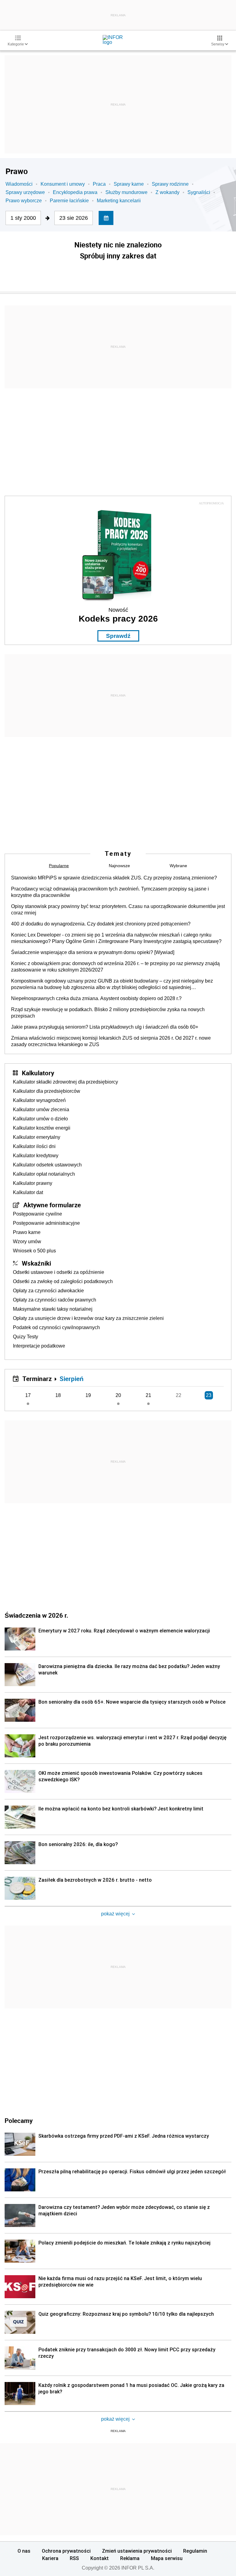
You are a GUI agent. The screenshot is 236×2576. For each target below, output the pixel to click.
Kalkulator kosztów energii (42, 1128)
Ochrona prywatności (66, 2551)
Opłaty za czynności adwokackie (48, 1291)
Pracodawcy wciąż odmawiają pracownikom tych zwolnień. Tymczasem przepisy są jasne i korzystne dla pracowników (110, 892)
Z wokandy (167, 192)
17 (28, 1395)
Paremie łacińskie (69, 201)
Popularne (59, 866)
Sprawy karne (129, 184)
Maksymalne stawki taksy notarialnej (53, 1309)
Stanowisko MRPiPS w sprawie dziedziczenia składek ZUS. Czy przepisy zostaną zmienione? (114, 878)
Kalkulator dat (28, 1192)
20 (118, 1395)
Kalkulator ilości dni (34, 1146)
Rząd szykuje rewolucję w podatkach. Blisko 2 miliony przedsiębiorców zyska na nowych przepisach (108, 1013)
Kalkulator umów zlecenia (41, 1110)
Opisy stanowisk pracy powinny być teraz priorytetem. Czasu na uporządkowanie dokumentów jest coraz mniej (118, 910)
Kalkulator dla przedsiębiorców (47, 1091)
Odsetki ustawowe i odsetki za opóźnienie (59, 1272)
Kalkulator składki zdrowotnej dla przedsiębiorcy (65, 1082)
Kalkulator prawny (33, 1183)
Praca (99, 184)
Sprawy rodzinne (170, 184)
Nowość (118, 610)
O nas (24, 2551)
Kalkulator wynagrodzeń (39, 1100)
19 (88, 1395)
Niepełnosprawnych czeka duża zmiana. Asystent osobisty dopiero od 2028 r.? (96, 998)
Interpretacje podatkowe (39, 1346)
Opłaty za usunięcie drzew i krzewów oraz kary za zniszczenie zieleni (88, 1318)
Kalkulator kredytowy (36, 1156)
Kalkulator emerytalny (37, 1137)
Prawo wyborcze (24, 201)
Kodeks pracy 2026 (118, 619)
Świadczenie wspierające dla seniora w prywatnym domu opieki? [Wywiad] (93, 952)
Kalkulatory (38, 1073)
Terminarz (37, 1379)
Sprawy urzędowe (25, 192)
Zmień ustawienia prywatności (137, 2551)
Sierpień (72, 1379)
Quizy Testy (26, 1337)
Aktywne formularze (52, 1205)
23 (209, 1395)
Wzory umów (27, 1241)
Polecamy (19, 2120)
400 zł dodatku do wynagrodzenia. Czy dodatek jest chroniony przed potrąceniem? (101, 924)
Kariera (50, 2558)
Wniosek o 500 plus (34, 1251)
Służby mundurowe (126, 192)
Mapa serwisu (167, 2558)
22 (179, 1395)
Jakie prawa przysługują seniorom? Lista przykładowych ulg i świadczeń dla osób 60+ (105, 1027)
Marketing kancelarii (119, 201)
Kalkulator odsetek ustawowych (47, 1165)
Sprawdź (118, 636)
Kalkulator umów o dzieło (40, 1119)
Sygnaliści (199, 192)
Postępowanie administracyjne (46, 1223)
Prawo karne (27, 1232)
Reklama (130, 2558)
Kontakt (100, 2558)
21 (148, 1395)
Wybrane (178, 866)
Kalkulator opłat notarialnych (44, 1174)
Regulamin (195, 2551)
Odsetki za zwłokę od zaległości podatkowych (63, 1281)
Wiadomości (19, 184)
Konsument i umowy (63, 184)
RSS (74, 2558)
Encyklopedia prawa (75, 192)
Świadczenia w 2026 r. (36, 1615)
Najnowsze (119, 866)
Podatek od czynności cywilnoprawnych (56, 1327)
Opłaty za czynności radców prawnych (55, 1300)
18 (58, 1395)
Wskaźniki (36, 1263)
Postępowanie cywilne (37, 1214)
